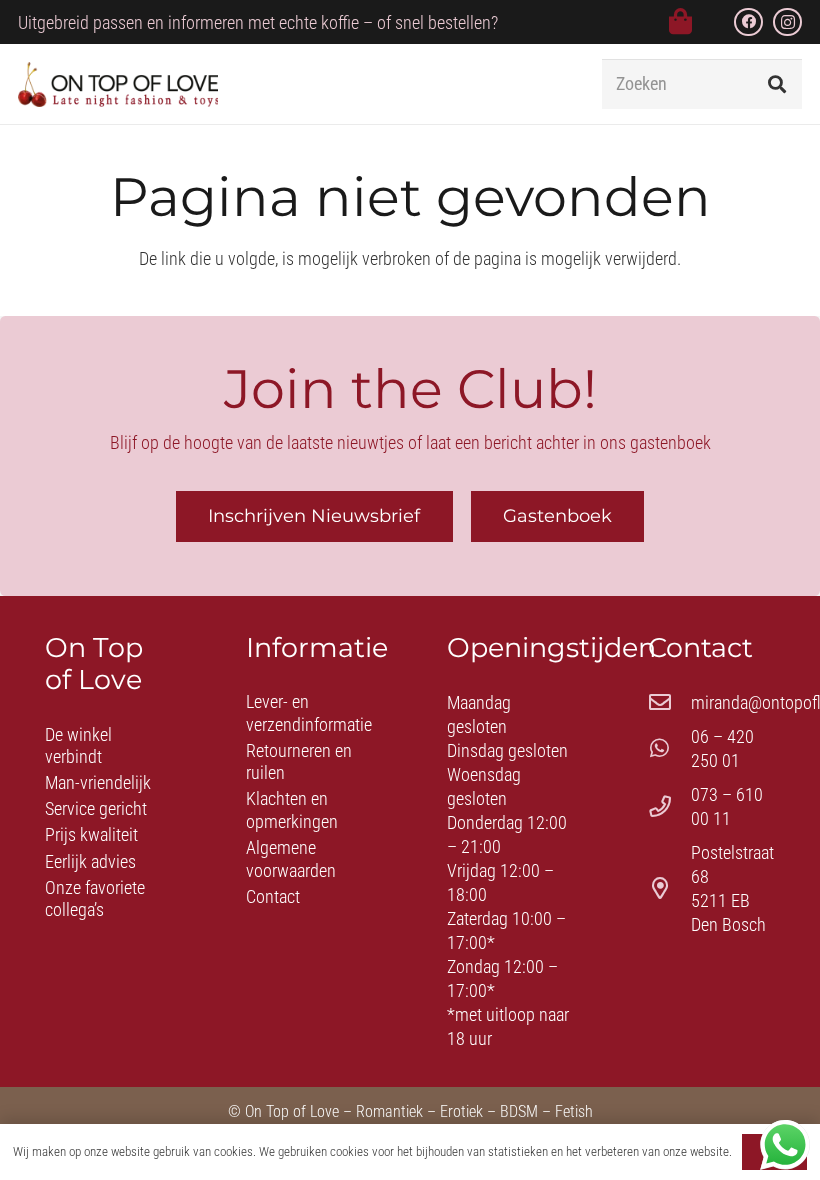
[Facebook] (748, 22)
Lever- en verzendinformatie (309, 713)
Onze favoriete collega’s (95, 899)
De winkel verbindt (78, 746)
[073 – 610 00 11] (669, 807)
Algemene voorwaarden (291, 859)
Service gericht (96, 808)
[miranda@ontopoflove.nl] (669, 703)
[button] (550, 84)
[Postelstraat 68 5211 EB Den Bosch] (669, 889)
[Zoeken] (777, 84)
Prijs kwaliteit (91, 834)
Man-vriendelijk (98, 782)
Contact (273, 896)
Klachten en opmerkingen (292, 810)
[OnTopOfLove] (118, 84)
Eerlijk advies (90, 861)
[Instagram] (787, 22)
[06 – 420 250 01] (669, 749)
